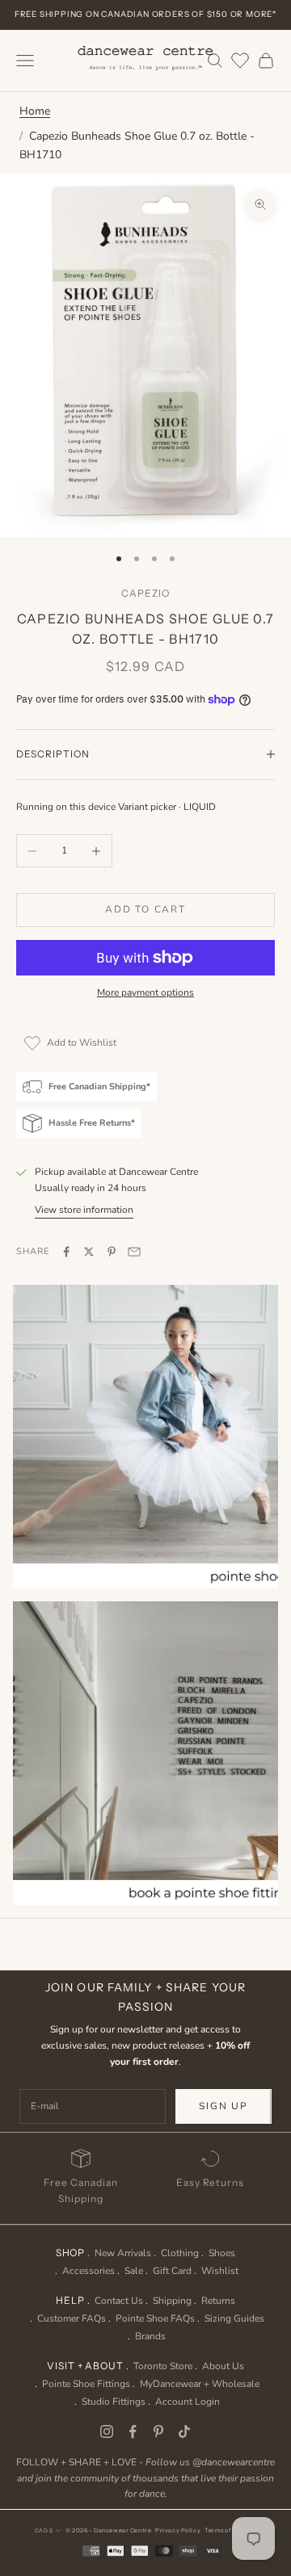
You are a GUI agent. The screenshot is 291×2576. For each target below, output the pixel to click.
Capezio (145, 593)
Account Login (188, 2402)
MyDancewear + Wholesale (200, 2384)
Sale (134, 2271)
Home (35, 111)
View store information (84, 1210)
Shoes (222, 2253)
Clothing (180, 2253)
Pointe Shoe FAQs (155, 2318)
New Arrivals (123, 2253)
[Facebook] (133, 2431)
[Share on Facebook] (66, 1252)
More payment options (145, 992)
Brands (150, 2336)
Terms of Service (230, 2530)
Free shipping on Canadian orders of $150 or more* (145, 14)
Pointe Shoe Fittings (86, 2384)
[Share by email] (134, 1252)
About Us (223, 2366)
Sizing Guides (234, 2318)
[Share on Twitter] (89, 1252)
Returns (218, 2301)
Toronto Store (163, 2366)
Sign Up (224, 2106)
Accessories (89, 2271)
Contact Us (119, 2301)
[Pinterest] (158, 2431)
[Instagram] (107, 2431)
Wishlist (220, 2271)
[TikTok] (184, 2431)
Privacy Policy (178, 2530)
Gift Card (172, 2271)
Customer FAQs (72, 2318)
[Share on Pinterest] (112, 1252)
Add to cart (145, 909)
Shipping (172, 2301)
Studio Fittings (114, 2402)
